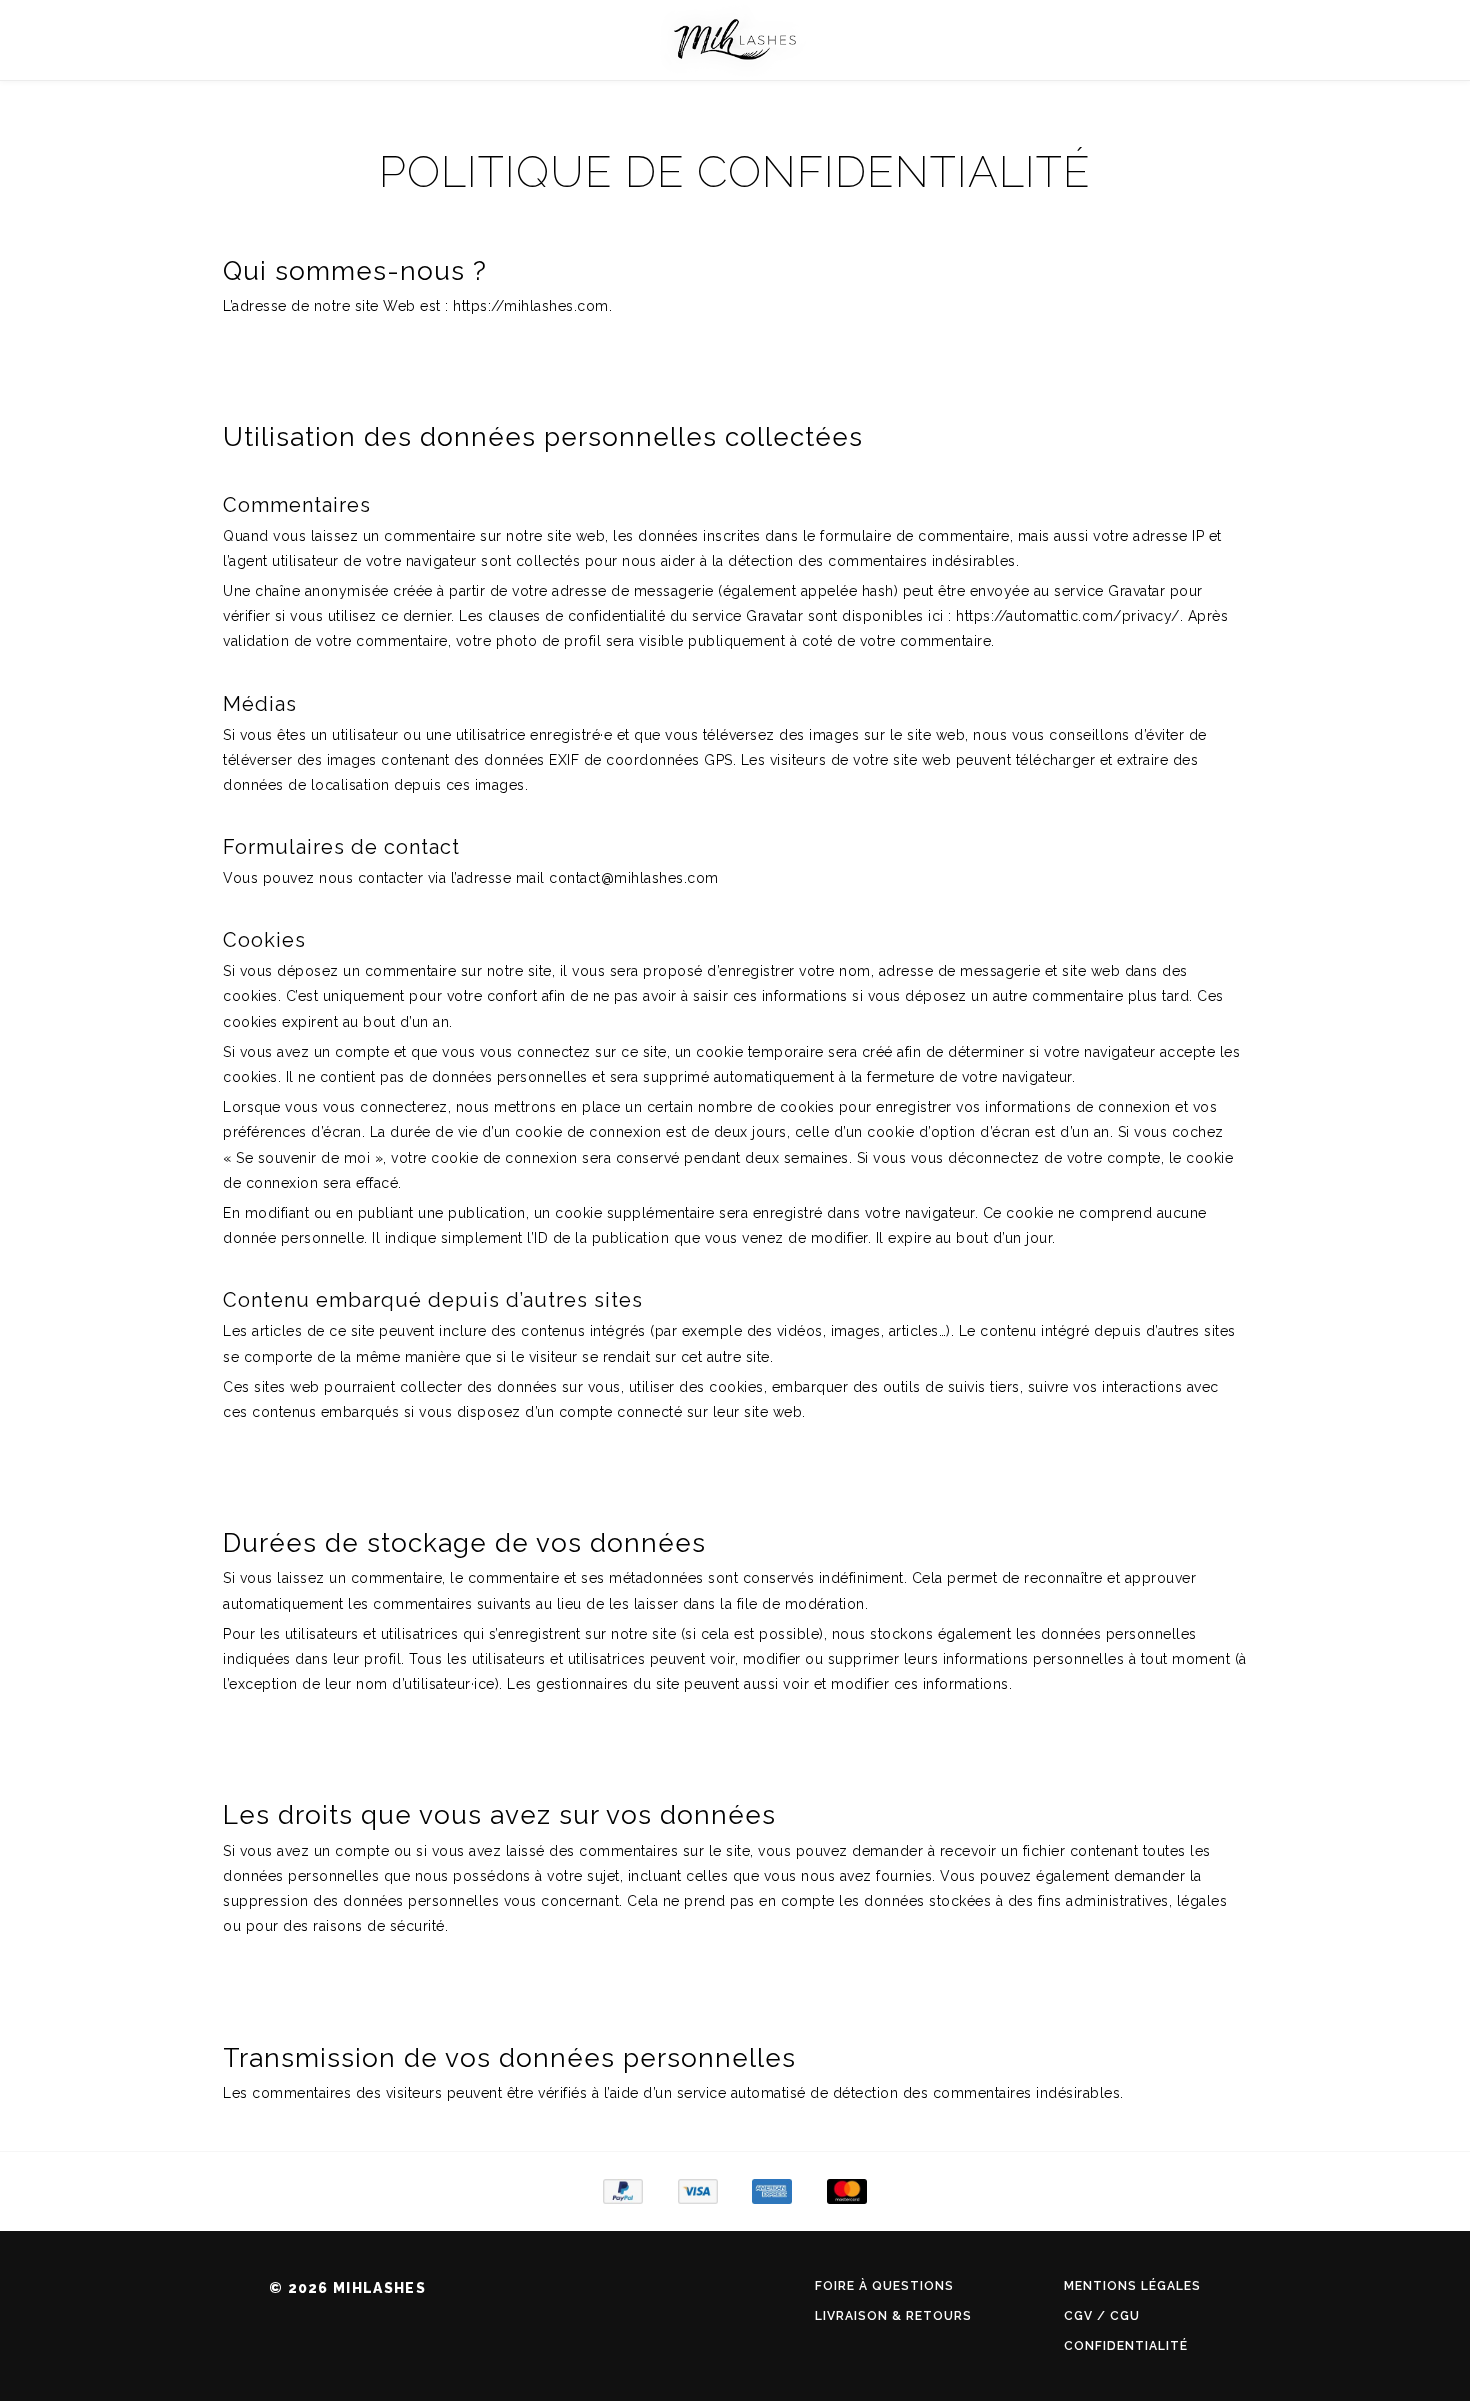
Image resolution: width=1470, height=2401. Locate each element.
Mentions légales (1132, 2286)
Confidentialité (1126, 2346)
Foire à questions (884, 2286)
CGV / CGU (1102, 2316)
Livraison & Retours (893, 2316)
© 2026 (347, 2288)
